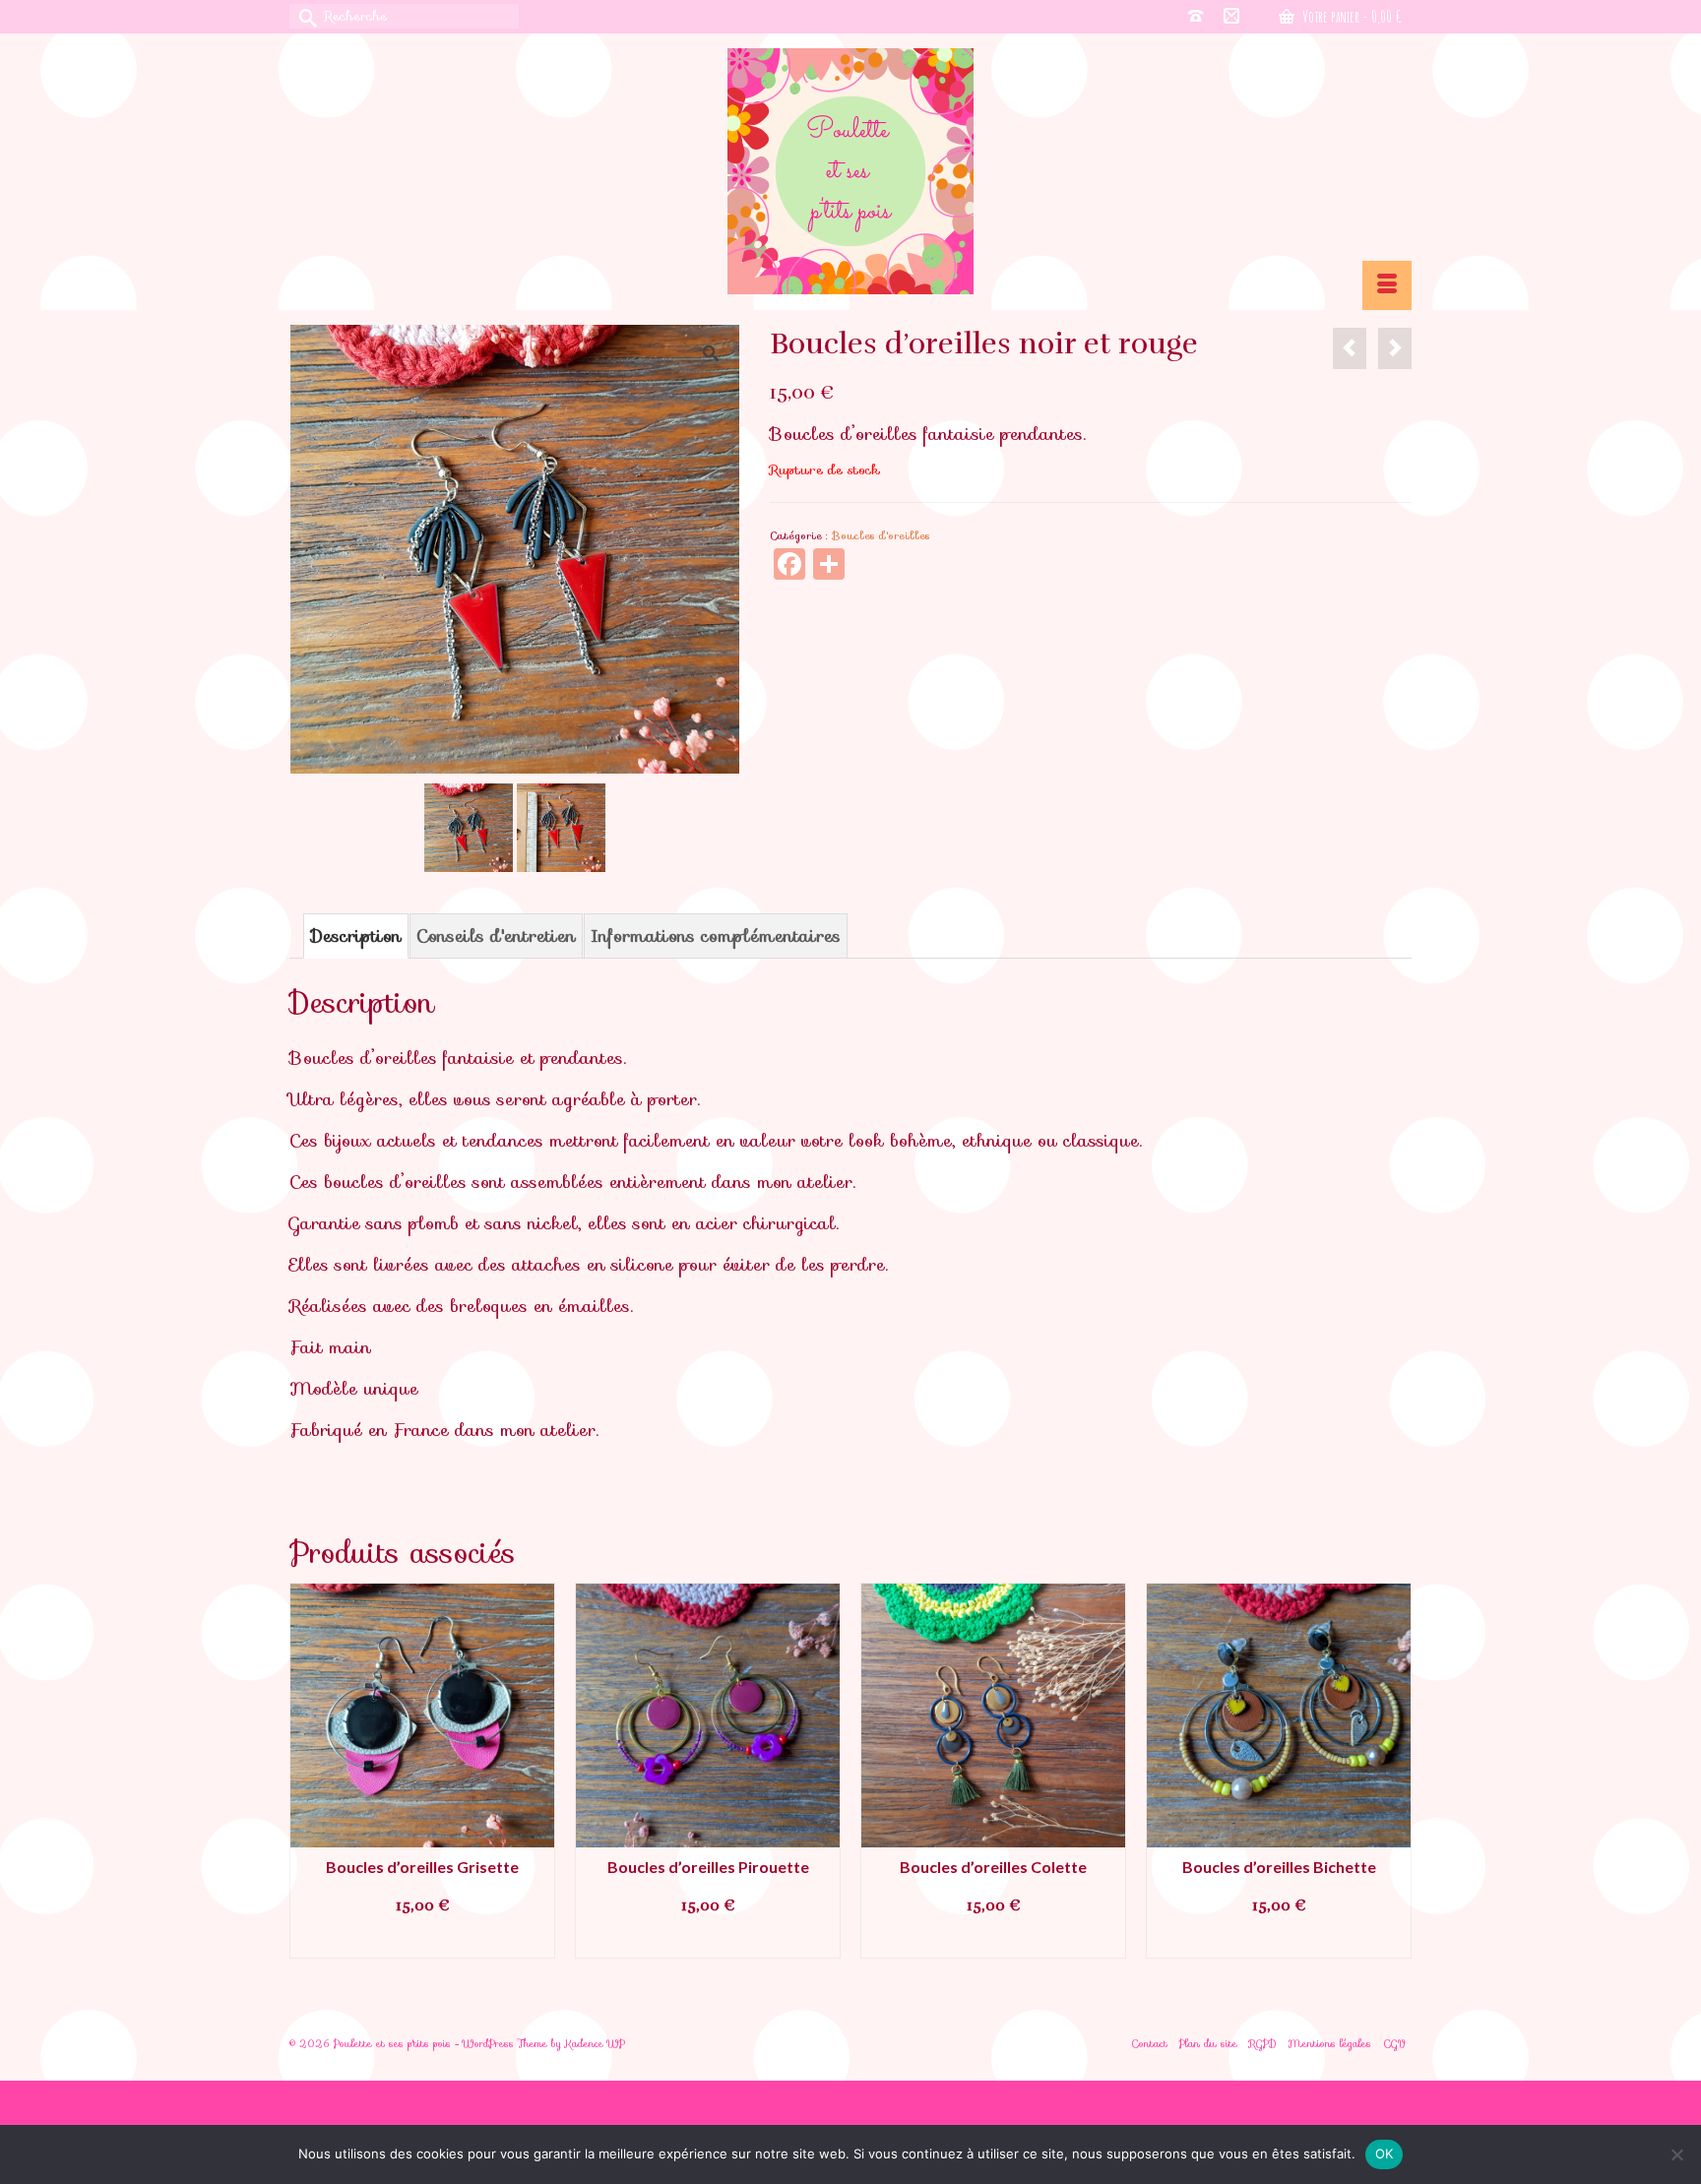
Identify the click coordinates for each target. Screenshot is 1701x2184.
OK (1385, 2153)
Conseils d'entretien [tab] (496, 936)
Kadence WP (595, 2044)
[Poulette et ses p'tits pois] (850, 171)
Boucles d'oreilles (881, 535)
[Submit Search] (304, 16)
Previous (307, 1770)
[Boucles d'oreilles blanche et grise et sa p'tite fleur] (1395, 348)
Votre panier (1351, 17)
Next (1394, 1770)
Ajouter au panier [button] (422, 1941)
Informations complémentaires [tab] (716, 936)
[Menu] (1387, 285)
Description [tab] (356, 936)
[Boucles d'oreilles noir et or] (1350, 348)
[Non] (1676, 2154)
